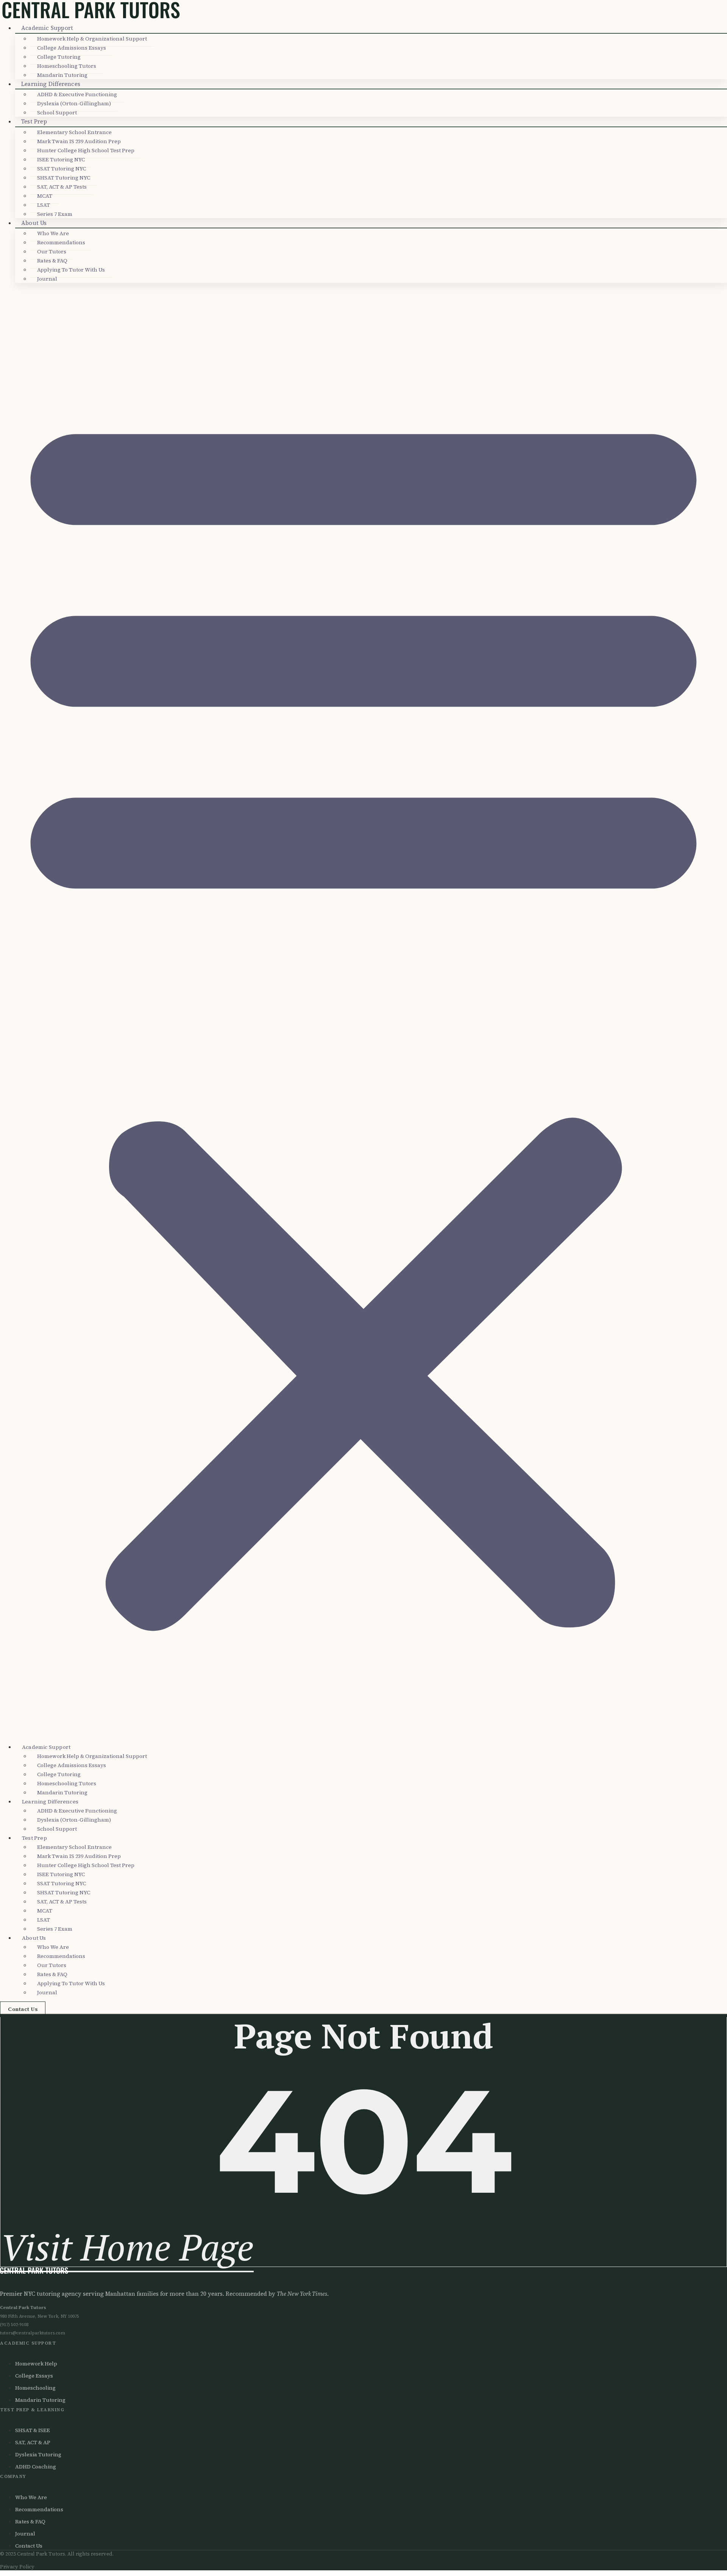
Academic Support (47, 28)
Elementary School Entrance (74, 132)
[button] (363, 1012)
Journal (47, 279)
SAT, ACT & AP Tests (62, 187)
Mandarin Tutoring (62, 75)
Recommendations (61, 242)
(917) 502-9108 (14, 2325)
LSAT (44, 205)
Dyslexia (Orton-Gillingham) (74, 103)
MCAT (45, 196)
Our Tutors (52, 251)
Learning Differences (51, 84)
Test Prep (34, 121)
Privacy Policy (17, 2567)
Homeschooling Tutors (67, 66)
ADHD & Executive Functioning (77, 94)
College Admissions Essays (72, 48)
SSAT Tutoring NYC (62, 169)
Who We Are (53, 233)
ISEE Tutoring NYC (61, 159)
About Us (34, 223)
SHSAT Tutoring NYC (64, 178)
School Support (57, 112)
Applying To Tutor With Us (71, 270)
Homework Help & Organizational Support (92, 39)
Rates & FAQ (52, 261)
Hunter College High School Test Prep (86, 150)
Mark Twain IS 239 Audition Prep (79, 141)
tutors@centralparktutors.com (33, 2333)
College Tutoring (59, 57)
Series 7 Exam (55, 214)
